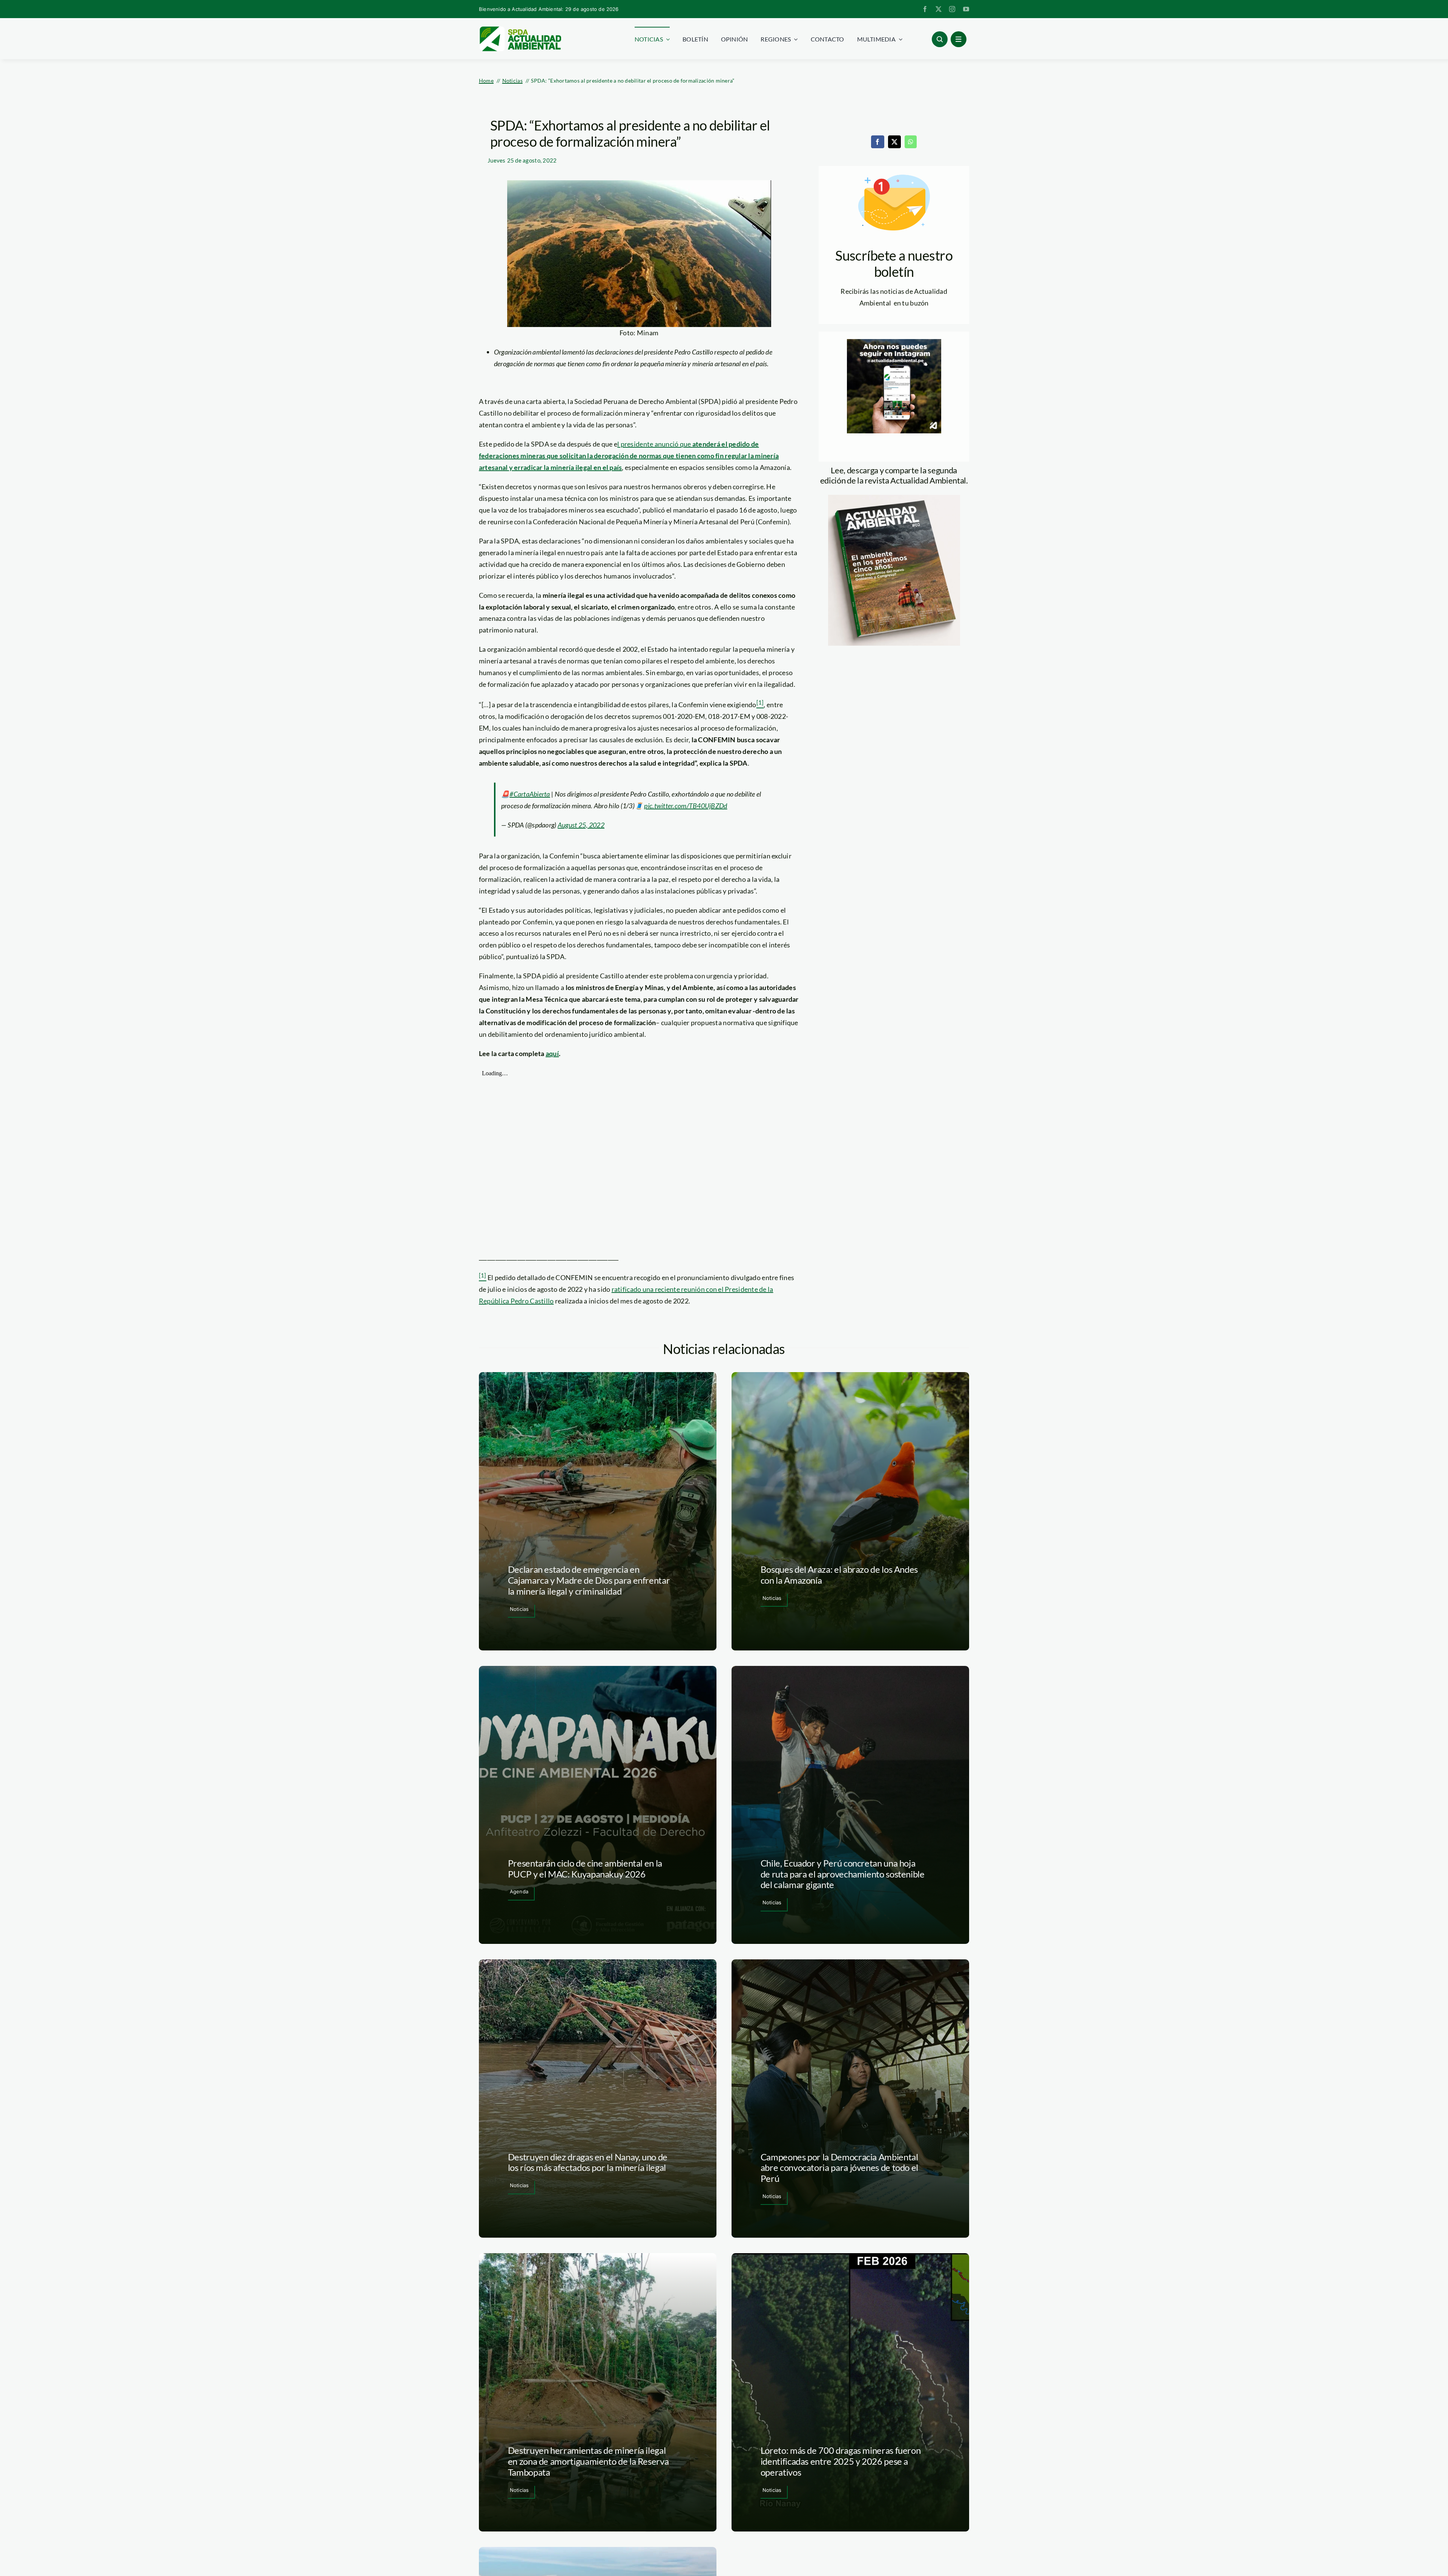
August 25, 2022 (581, 825)
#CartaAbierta (530, 794)
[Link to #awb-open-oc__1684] (959, 39)
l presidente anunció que (629, 456)
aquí (552, 1053)
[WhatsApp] (911, 142)
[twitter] (939, 9)
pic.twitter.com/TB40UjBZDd (686, 806)
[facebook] (925, 9)
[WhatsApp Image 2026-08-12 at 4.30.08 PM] (894, 498)
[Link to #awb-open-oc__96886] (940, 39)
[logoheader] (520, 29)
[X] (894, 142)
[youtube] (966, 9)
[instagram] (952, 9)
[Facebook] (877, 142)
